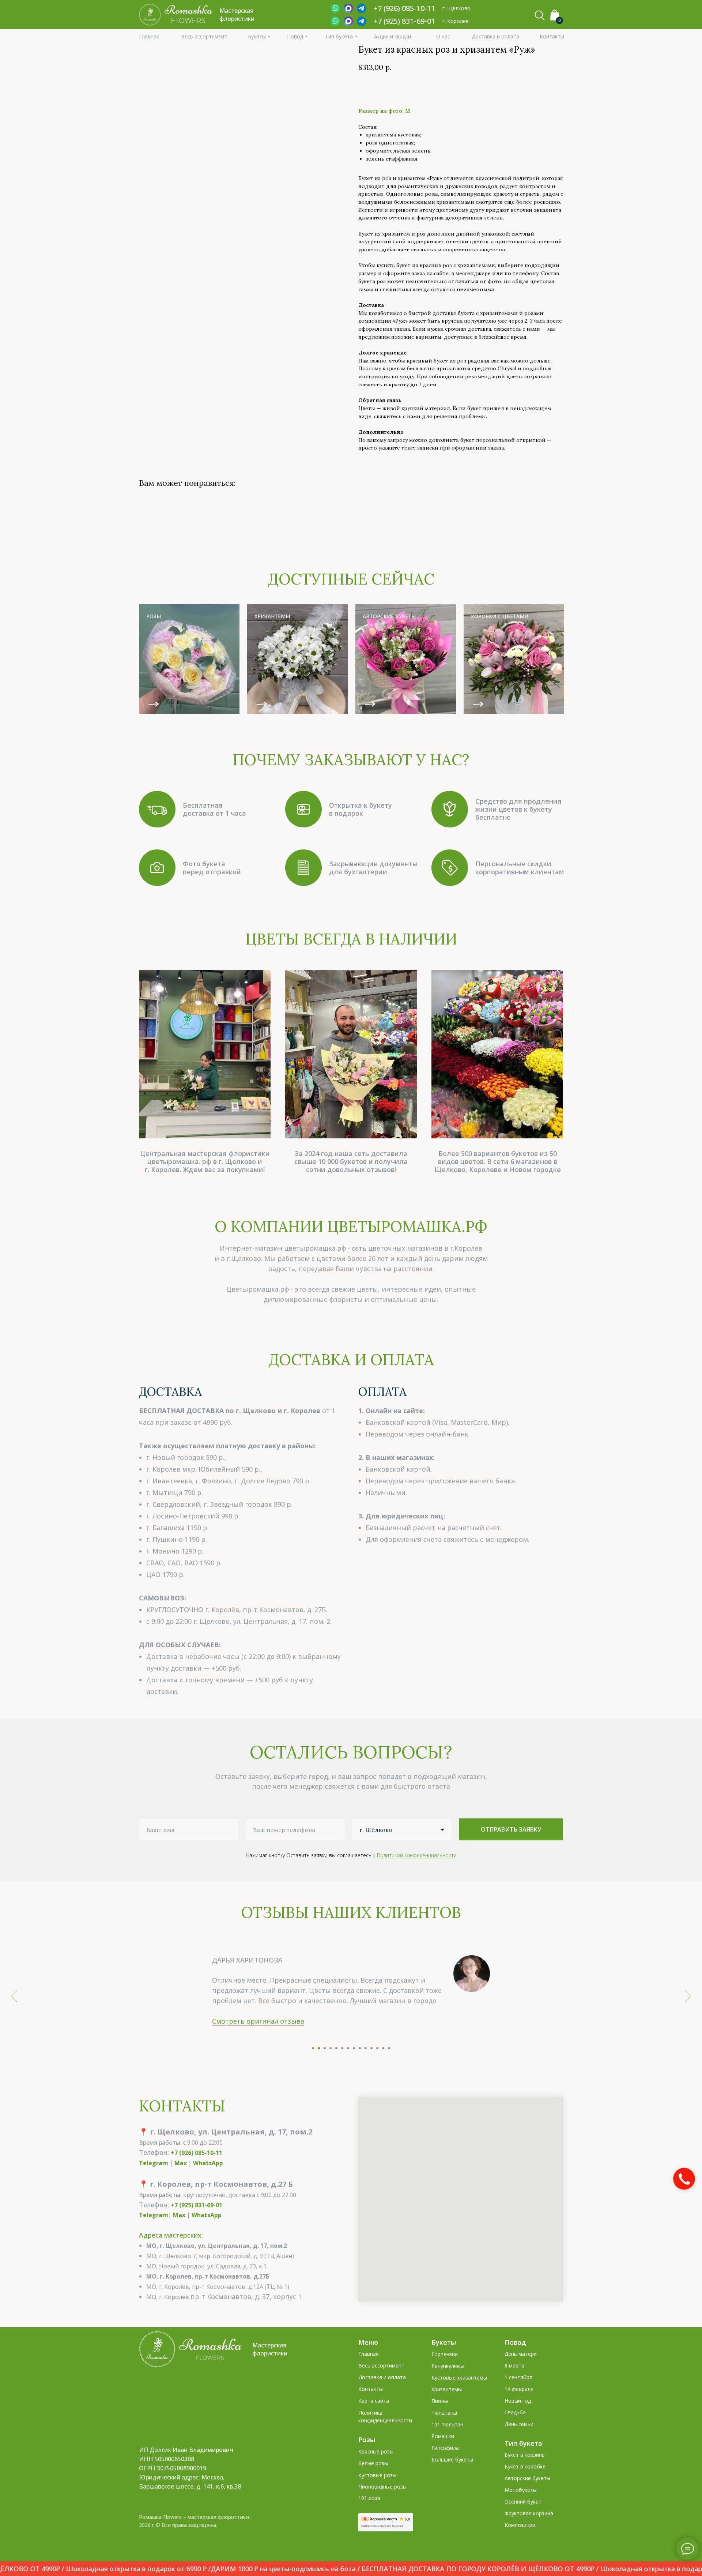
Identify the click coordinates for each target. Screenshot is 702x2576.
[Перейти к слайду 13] (383, 2069)
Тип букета (523, 2464)
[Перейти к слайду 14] (389, 2069)
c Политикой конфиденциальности (415, 1855)
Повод (515, 2363)
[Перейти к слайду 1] (313, 2069)
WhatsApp (208, 2183)
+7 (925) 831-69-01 (404, 21)
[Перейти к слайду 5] (336, 2069)
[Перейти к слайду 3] (325, 2069)
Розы (367, 2460)
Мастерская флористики (270, 2370)
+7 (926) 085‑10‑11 (404, 8)
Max (181, 2183)
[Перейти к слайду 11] (371, 2069)
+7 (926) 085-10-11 (197, 2173)
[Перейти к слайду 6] (342, 2069)
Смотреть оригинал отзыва (258, 2042)
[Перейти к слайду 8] (354, 2069)
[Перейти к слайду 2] (319, 2069)
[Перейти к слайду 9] (360, 2069)
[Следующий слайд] (688, 2006)
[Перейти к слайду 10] (366, 2069)
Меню (368, 2363)
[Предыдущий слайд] (14, 2006)
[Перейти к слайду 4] (331, 2069)
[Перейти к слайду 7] (348, 2069)
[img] (189, 659)
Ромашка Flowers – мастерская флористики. (195, 2537)
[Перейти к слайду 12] (377, 2069)
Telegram (154, 2183)
